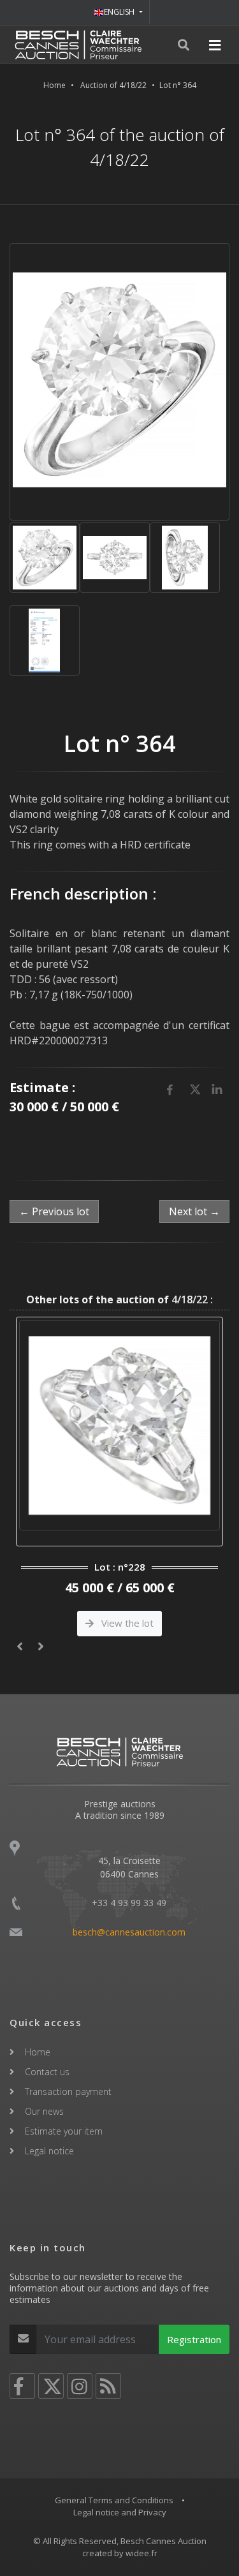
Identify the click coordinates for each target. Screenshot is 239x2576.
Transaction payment (68, 2091)
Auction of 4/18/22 (113, 85)
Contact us (47, 2072)
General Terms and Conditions (114, 2500)
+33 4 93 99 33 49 (129, 1903)
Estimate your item (64, 2131)
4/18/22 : (119, 1299)
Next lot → (194, 1211)
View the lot (133, 1623)
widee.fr (141, 2553)
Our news (44, 2111)
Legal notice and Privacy (120, 2512)
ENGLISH (120, 12)
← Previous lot (54, 1211)
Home (54, 85)
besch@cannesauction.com (129, 1932)
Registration (194, 2339)
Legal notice (49, 2151)
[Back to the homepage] (78, 45)
